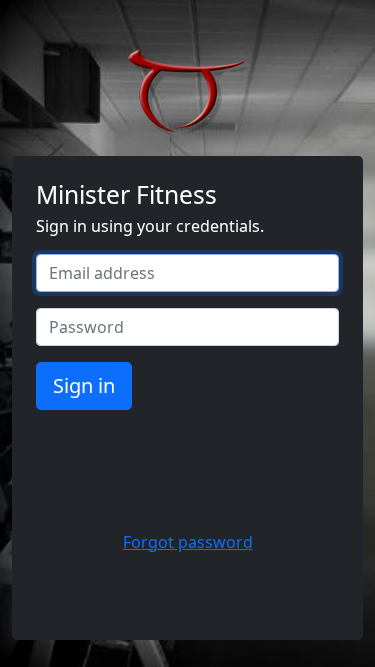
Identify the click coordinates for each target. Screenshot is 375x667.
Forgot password (188, 542)
